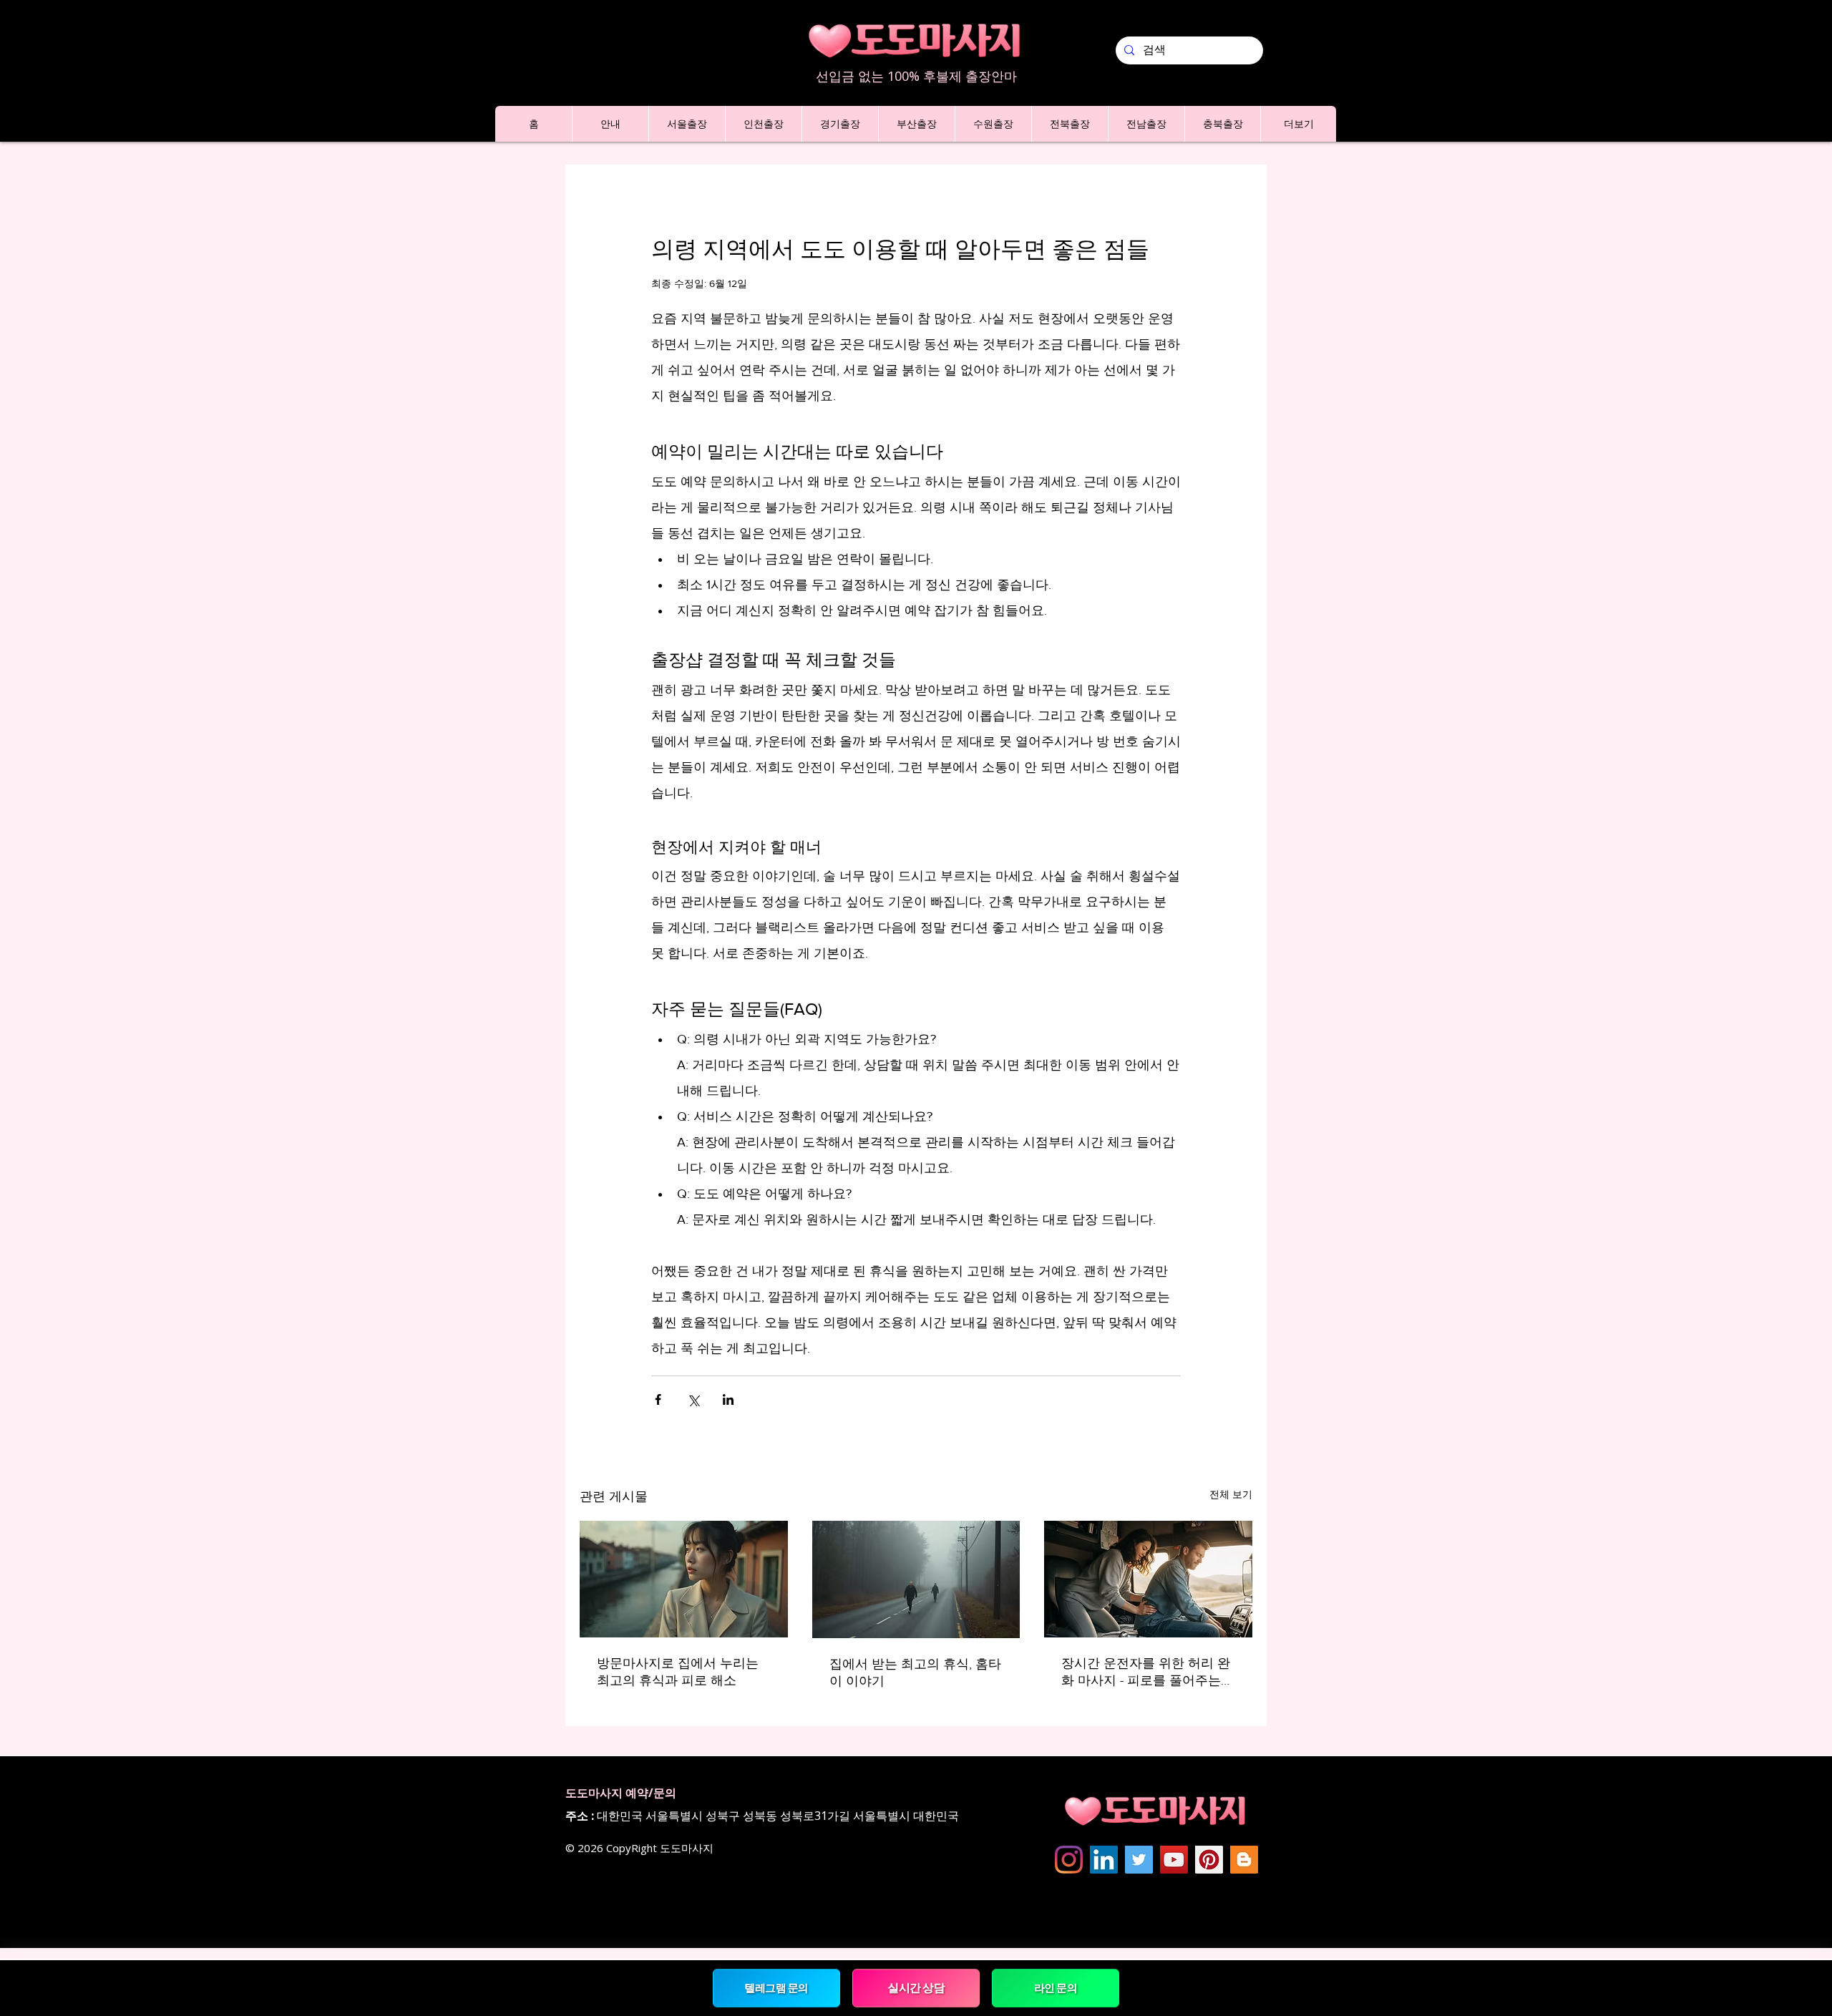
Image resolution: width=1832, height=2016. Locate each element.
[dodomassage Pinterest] (1209, 1860)
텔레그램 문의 (777, 1988)
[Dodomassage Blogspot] (1244, 1860)
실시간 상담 (916, 1987)
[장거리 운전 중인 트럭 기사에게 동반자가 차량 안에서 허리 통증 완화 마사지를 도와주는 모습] (1148, 1579)
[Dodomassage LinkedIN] (1104, 1860)
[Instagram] (1069, 1860)
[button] (610, 124)
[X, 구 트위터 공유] (693, 1399)
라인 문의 (1056, 1988)
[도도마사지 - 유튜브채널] (1174, 1860)
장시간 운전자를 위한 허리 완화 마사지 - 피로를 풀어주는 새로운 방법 (1146, 1672)
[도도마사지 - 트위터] (1139, 1860)
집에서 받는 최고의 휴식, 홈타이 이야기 (915, 1672)
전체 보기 (1231, 1494)
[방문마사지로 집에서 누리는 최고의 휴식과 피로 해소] (684, 1579)
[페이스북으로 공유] (658, 1399)
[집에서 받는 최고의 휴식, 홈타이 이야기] (916, 1579)
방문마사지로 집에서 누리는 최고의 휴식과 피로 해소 (678, 1672)
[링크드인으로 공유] (728, 1399)
